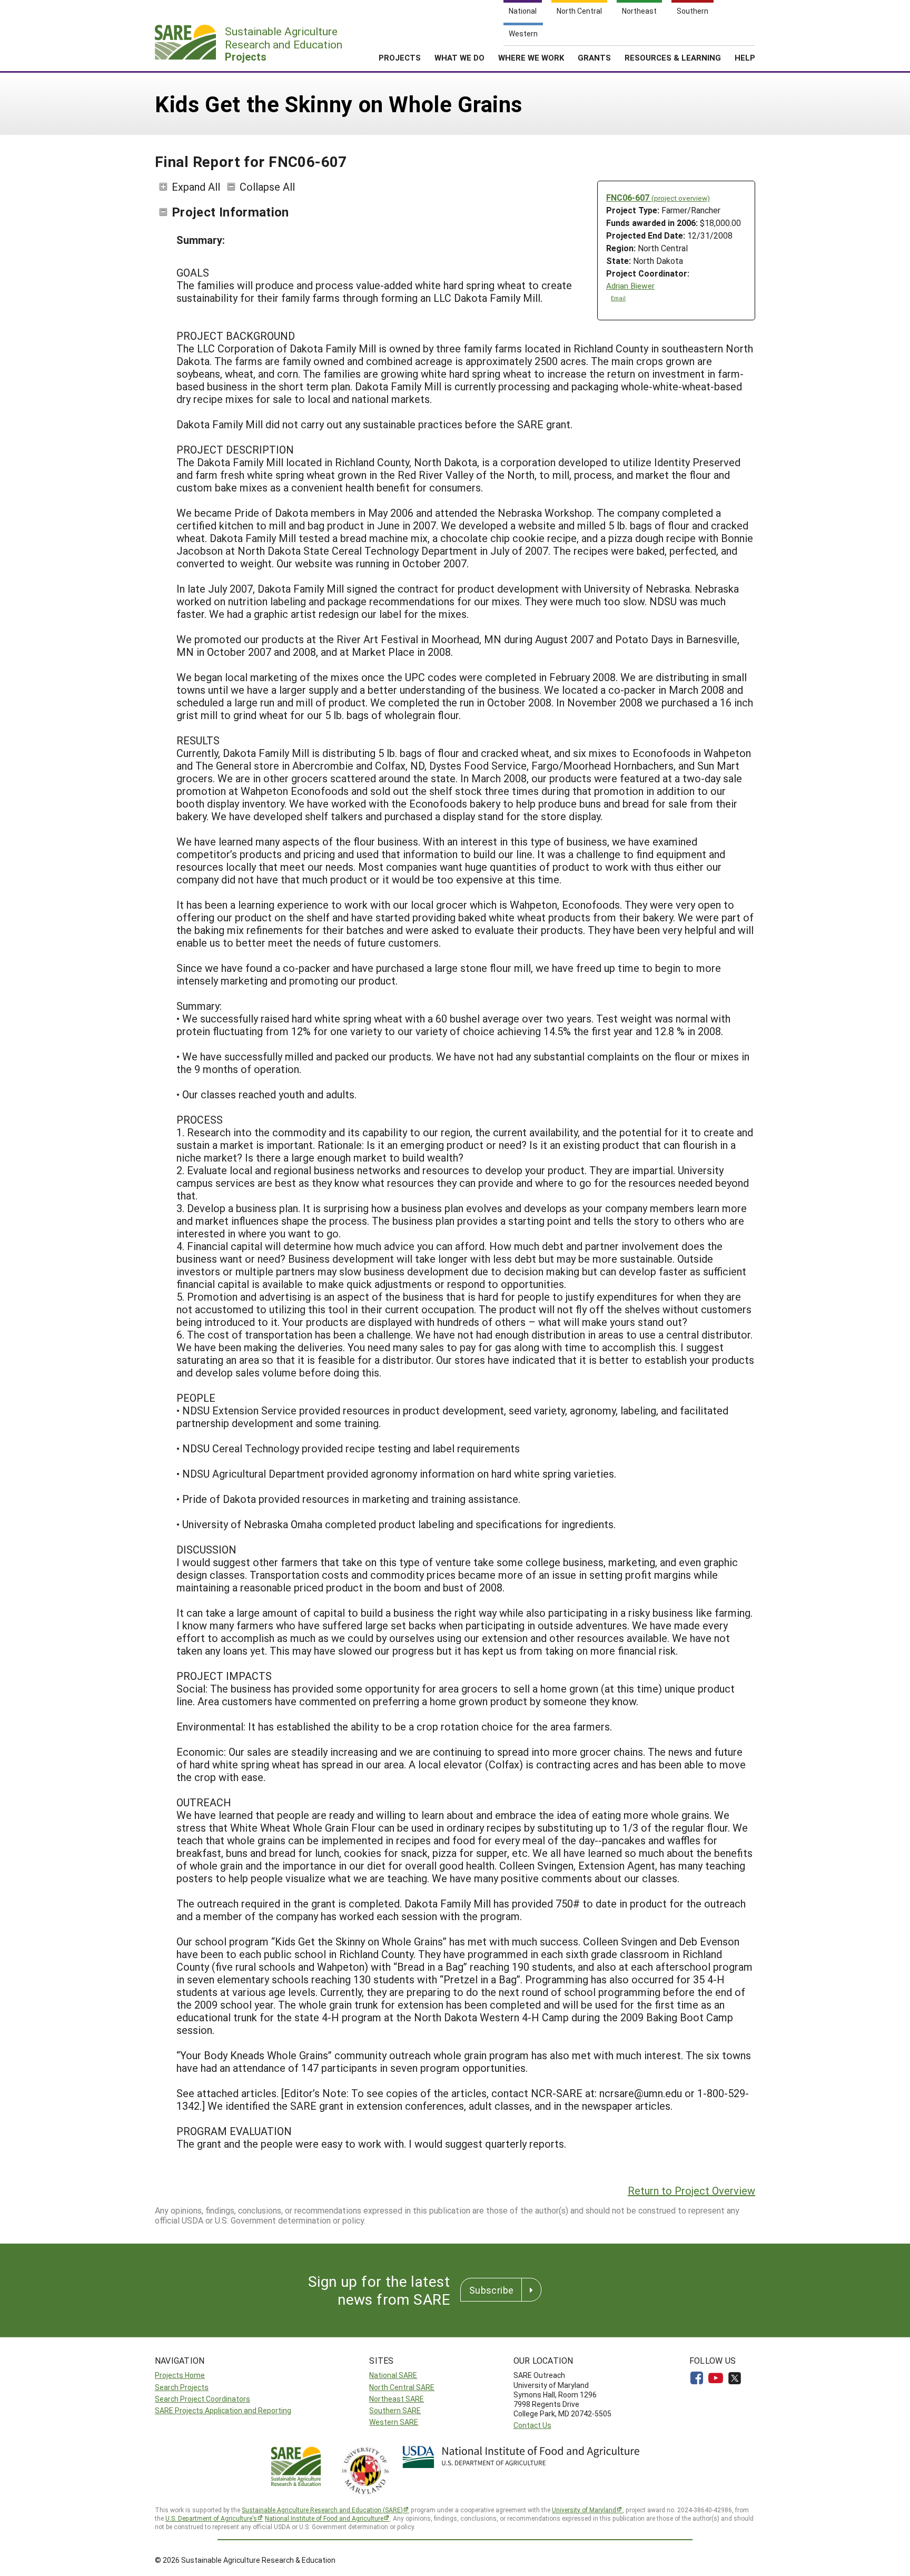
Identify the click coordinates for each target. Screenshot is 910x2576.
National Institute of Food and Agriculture (324, 2518)
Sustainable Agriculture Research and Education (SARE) (322, 2510)
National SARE (393, 2375)
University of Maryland (584, 2510)
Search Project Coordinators (202, 2399)
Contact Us (532, 2425)
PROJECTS (400, 57)
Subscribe (491, 2290)
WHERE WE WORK (531, 57)
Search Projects (182, 2387)
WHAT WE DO (459, 57)
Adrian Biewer (630, 286)
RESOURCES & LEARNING (673, 57)
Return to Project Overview (691, 2190)
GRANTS (594, 57)
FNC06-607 (658, 197)
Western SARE (394, 2422)
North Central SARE (402, 2387)
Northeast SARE (397, 2399)
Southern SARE (395, 2410)
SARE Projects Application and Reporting (223, 2410)
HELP (745, 57)
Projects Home (180, 2375)
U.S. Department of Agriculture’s (211, 2518)
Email (618, 298)
